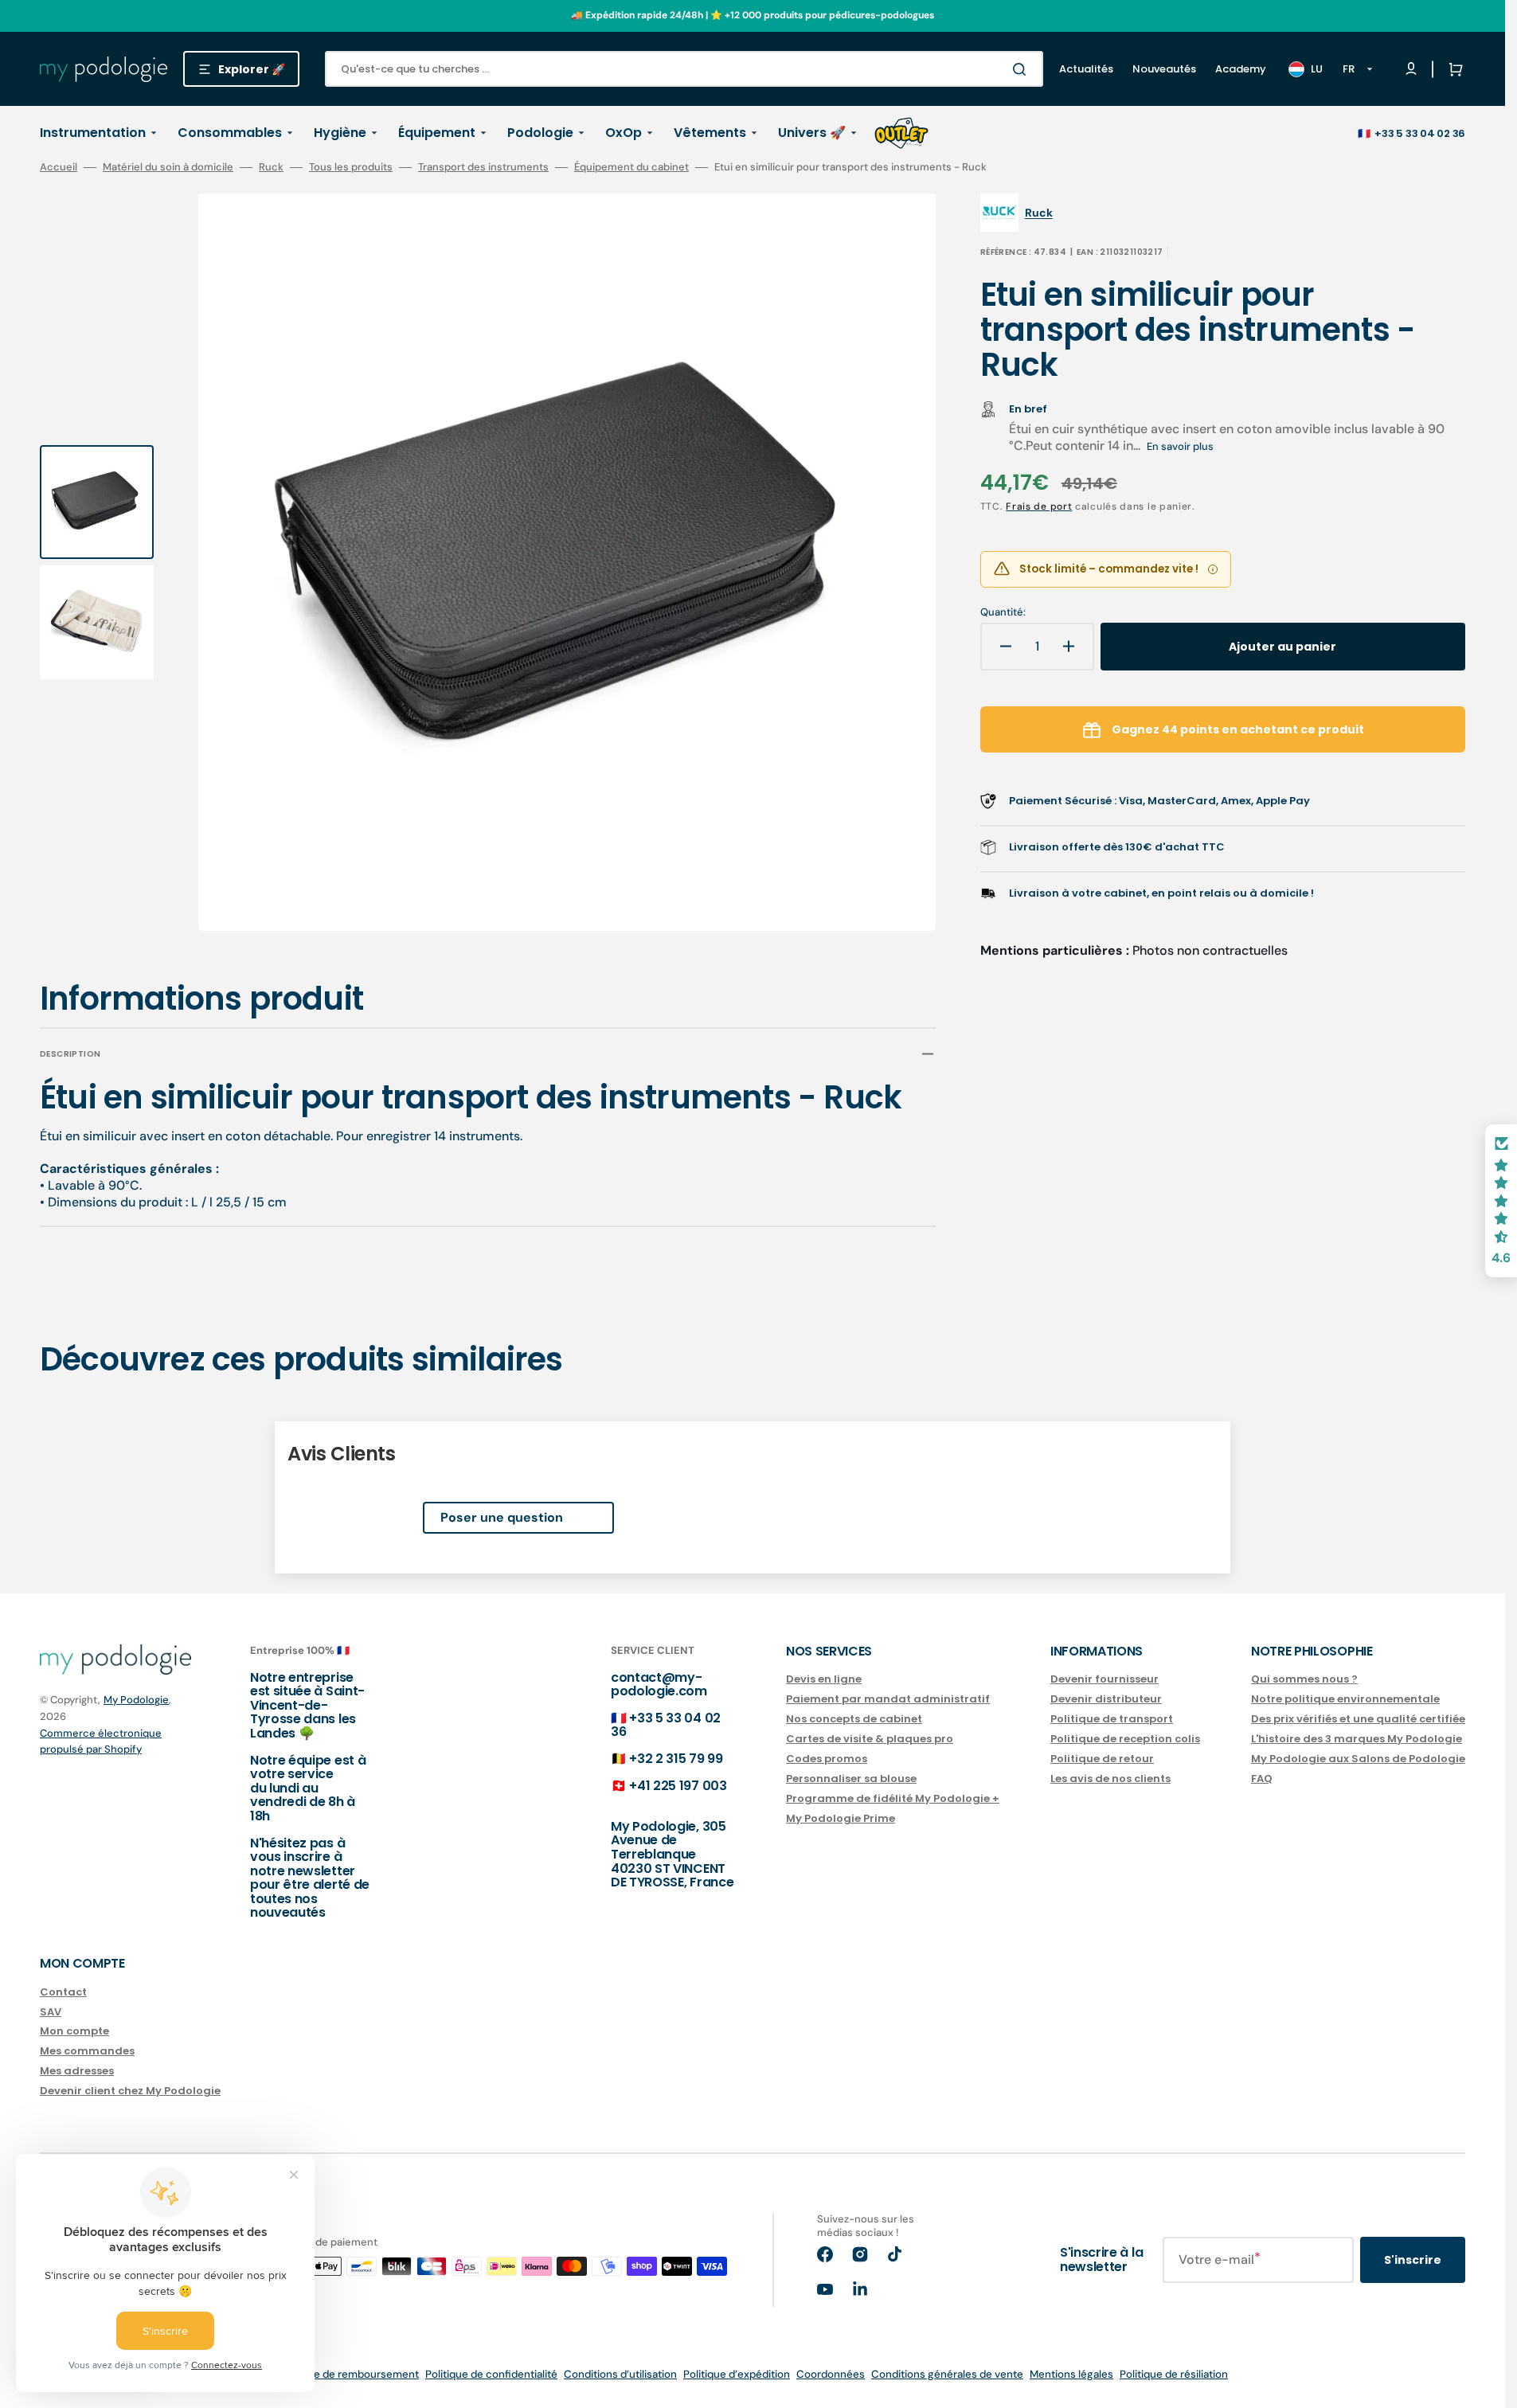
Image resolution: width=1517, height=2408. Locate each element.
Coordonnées (831, 2374)
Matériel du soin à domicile (168, 167)
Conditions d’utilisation (620, 2374)
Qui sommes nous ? (1304, 1680)
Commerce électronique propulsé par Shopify (101, 1741)
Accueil (59, 167)
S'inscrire (1413, 2260)
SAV (51, 2012)
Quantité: (1003, 612)
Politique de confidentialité (491, 2374)
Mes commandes (87, 2051)
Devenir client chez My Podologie (130, 2091)
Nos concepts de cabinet (854, 1719)
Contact (63, 1993)
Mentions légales (1071, 2374)
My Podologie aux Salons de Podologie (1358, 1759)
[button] (1452, 69)
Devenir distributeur (1106, 1699)
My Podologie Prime (841, 1818)
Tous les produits (351, 167)
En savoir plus (1180, 446)
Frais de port (1039, 506)
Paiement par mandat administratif (888, 1699)
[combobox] (684, 69)
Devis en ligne (824, 1680)
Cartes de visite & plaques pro (870, 1739)
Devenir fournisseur (1105, 1680)
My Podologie (136, 1700)
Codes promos (827, 1759)
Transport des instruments (483, 167)
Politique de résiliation (1174, 2374)
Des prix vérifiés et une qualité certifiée (1358, 1719)
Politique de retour (1102, 1759)
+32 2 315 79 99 (676, 1759)
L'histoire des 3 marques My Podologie (1357, 1739)
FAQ (1262, 1779)
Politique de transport (1112, 1719)
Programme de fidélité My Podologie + (893, 1798)
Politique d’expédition (737, 2374)
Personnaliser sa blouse (851, 1779)
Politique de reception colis (1125, 1739)
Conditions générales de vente (947, 2374)
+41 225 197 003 (678, 1786)
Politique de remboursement (348, 2374)
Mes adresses (77, 2071)
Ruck (271, 167)
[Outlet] (901, 133)
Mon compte (74, 2031)
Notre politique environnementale (1345, 1699)
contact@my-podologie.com (659, 1685)
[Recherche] (1022, 69)
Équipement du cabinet (631, 167)
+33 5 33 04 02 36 (1420, 133)
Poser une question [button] (502, 1517)
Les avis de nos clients (1110, 1779)
